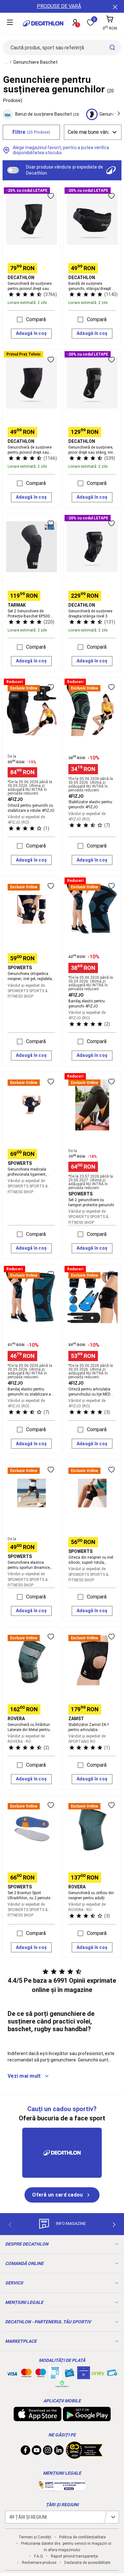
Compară (36, 319)
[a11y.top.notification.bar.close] (114, 6)
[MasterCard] (26, 2374)
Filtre (31, 132)
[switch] (13, 170)
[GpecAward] (84, 2456)
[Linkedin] (59, 2452)
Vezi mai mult (24, 2076)
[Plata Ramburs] (112, 2374)
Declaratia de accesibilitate (87, 2563)
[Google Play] (87, 2418)
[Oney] (98, 2373)
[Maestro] (41, 2374)
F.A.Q (38, 2556)
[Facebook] (25, 2452)
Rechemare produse (39, 2563)
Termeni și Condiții (35, 2537)
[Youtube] (37, 2452)
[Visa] (12, 2373)
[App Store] (38, 2418)
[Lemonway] (62, 2384)
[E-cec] (84, 2376)
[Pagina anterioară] (10, 2225)
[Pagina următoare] (114, 2225)
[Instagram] (48, 2452)
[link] (62, 2195)
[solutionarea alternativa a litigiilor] (62, 2488)
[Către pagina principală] (43, 23)
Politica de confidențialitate (82, 2537)
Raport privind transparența (74, 2556)
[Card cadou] (69, 2374)
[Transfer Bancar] (55, 2376)
